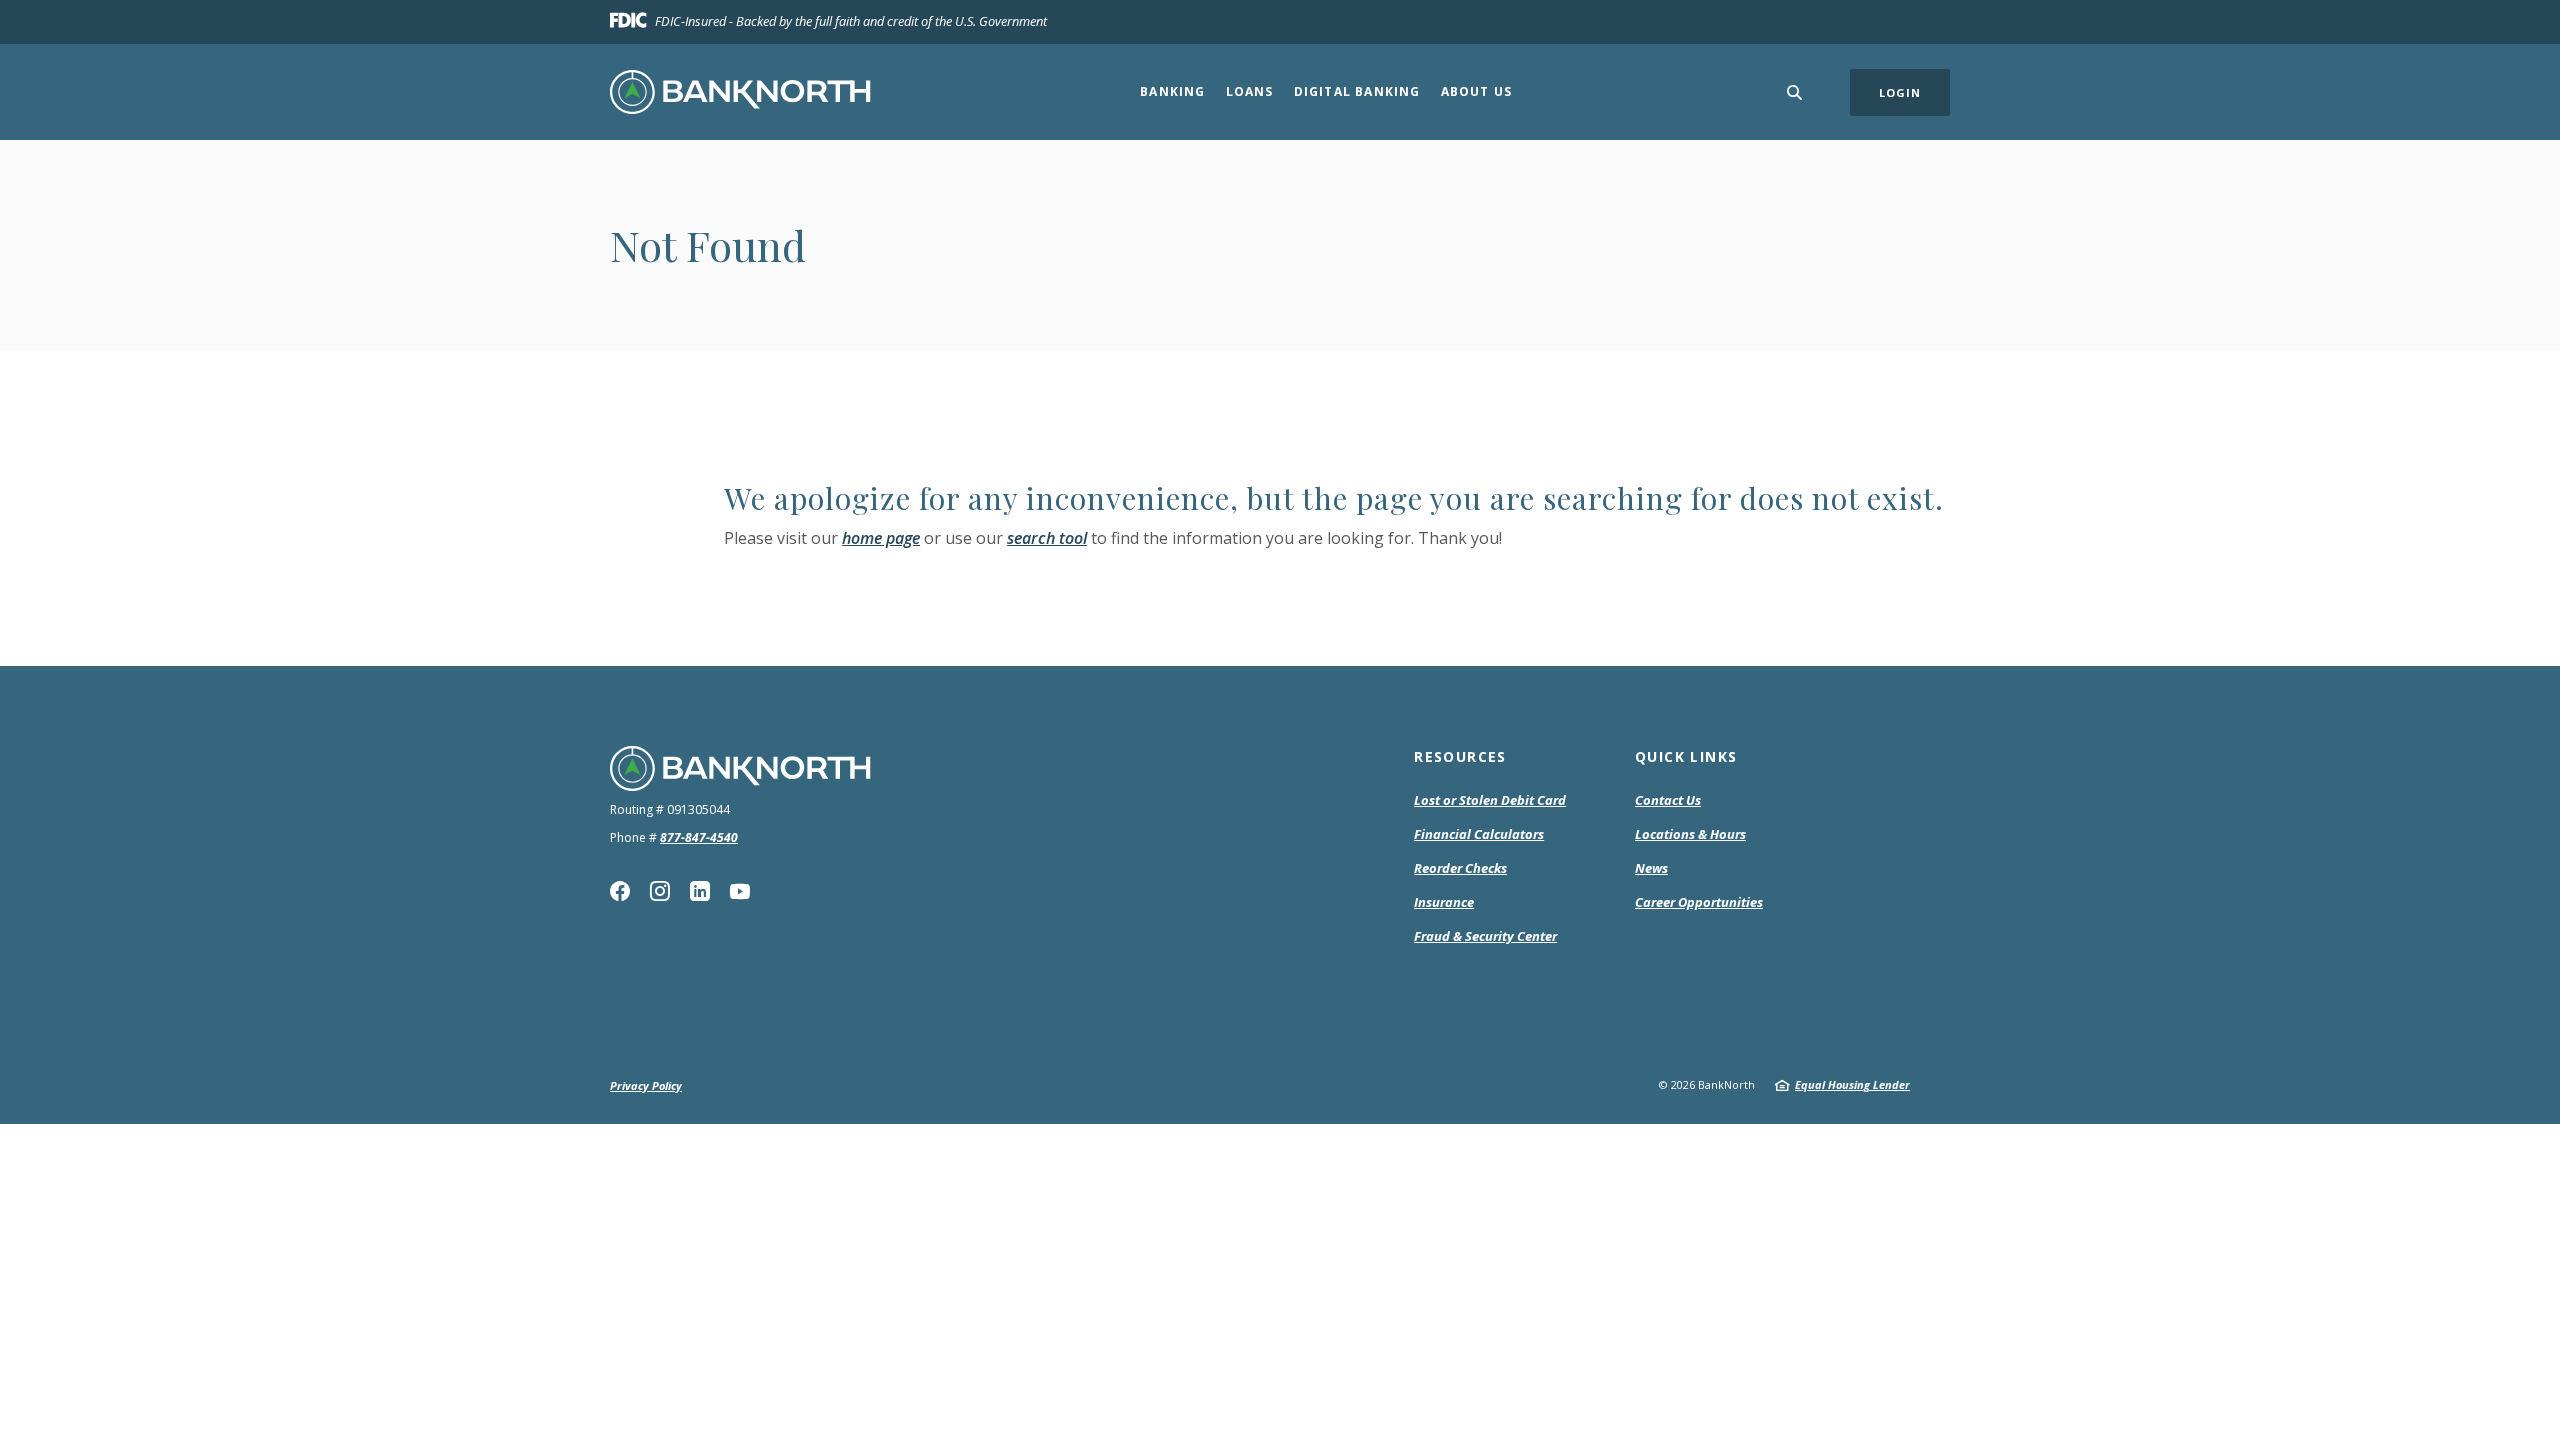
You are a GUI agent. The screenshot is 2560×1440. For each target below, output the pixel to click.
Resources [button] (1460, 756)
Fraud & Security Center (1485, 936)
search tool (1047, 538)
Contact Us (1668, 800)
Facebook (620, 891)
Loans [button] (1250, 91)
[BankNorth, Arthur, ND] (740, 92)
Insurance (1444, 902)
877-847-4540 (699, 837)
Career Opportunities (1699, 902)
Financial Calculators (1479, 834)
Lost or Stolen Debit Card (1490, 800)
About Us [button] (1477, 91)
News (1651, 868)
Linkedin (700, 891)
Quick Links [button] (1686, 756)
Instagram (660, 891)
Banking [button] (1172, 91)
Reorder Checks (1460, 869)
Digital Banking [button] (1357, 91)
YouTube (740, 891)
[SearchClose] (1795, 92)
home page (881, 538)
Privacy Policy (646, 1085)
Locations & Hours (1690, 834)
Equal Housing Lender (1852, 1084)
